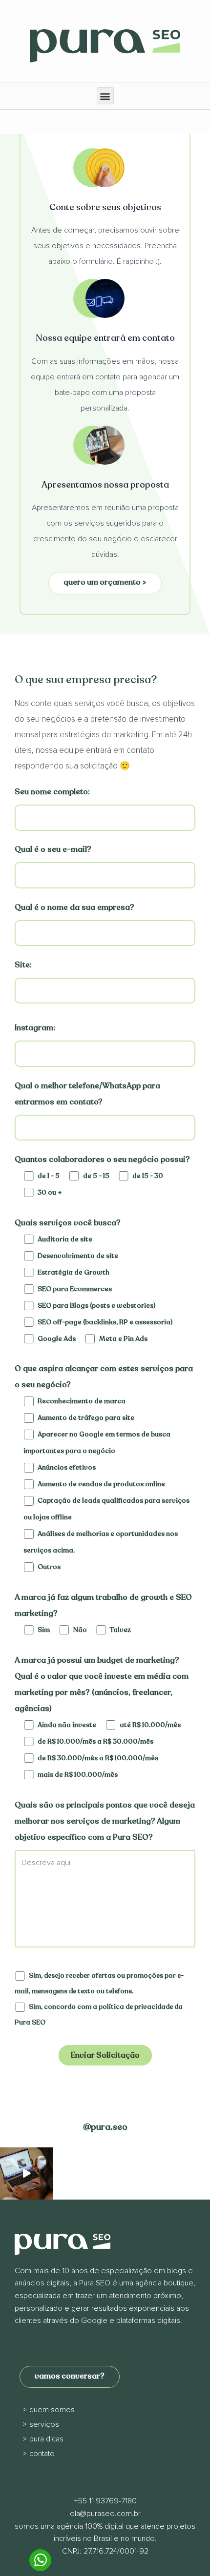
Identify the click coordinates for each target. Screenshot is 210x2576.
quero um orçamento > (105, 582)
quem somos (52, 2410)
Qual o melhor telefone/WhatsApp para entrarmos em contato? (87, 1094)
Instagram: (35, 1028)
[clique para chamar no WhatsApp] (40, 2561)
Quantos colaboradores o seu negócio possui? (102, 1160)
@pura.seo (105, 2127)
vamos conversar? (70, 2376)
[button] (105, 96)
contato (42, 2454)
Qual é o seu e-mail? (53, 849)
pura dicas (46, 2439)
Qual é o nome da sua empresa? (74, 907)
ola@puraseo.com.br (105, 2514)
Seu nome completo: (52, 792)
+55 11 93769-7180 (105, 2501)
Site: (23, 965)
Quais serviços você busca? (68, 1223)
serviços (44, 2424)
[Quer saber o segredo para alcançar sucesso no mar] (26, 2174)
